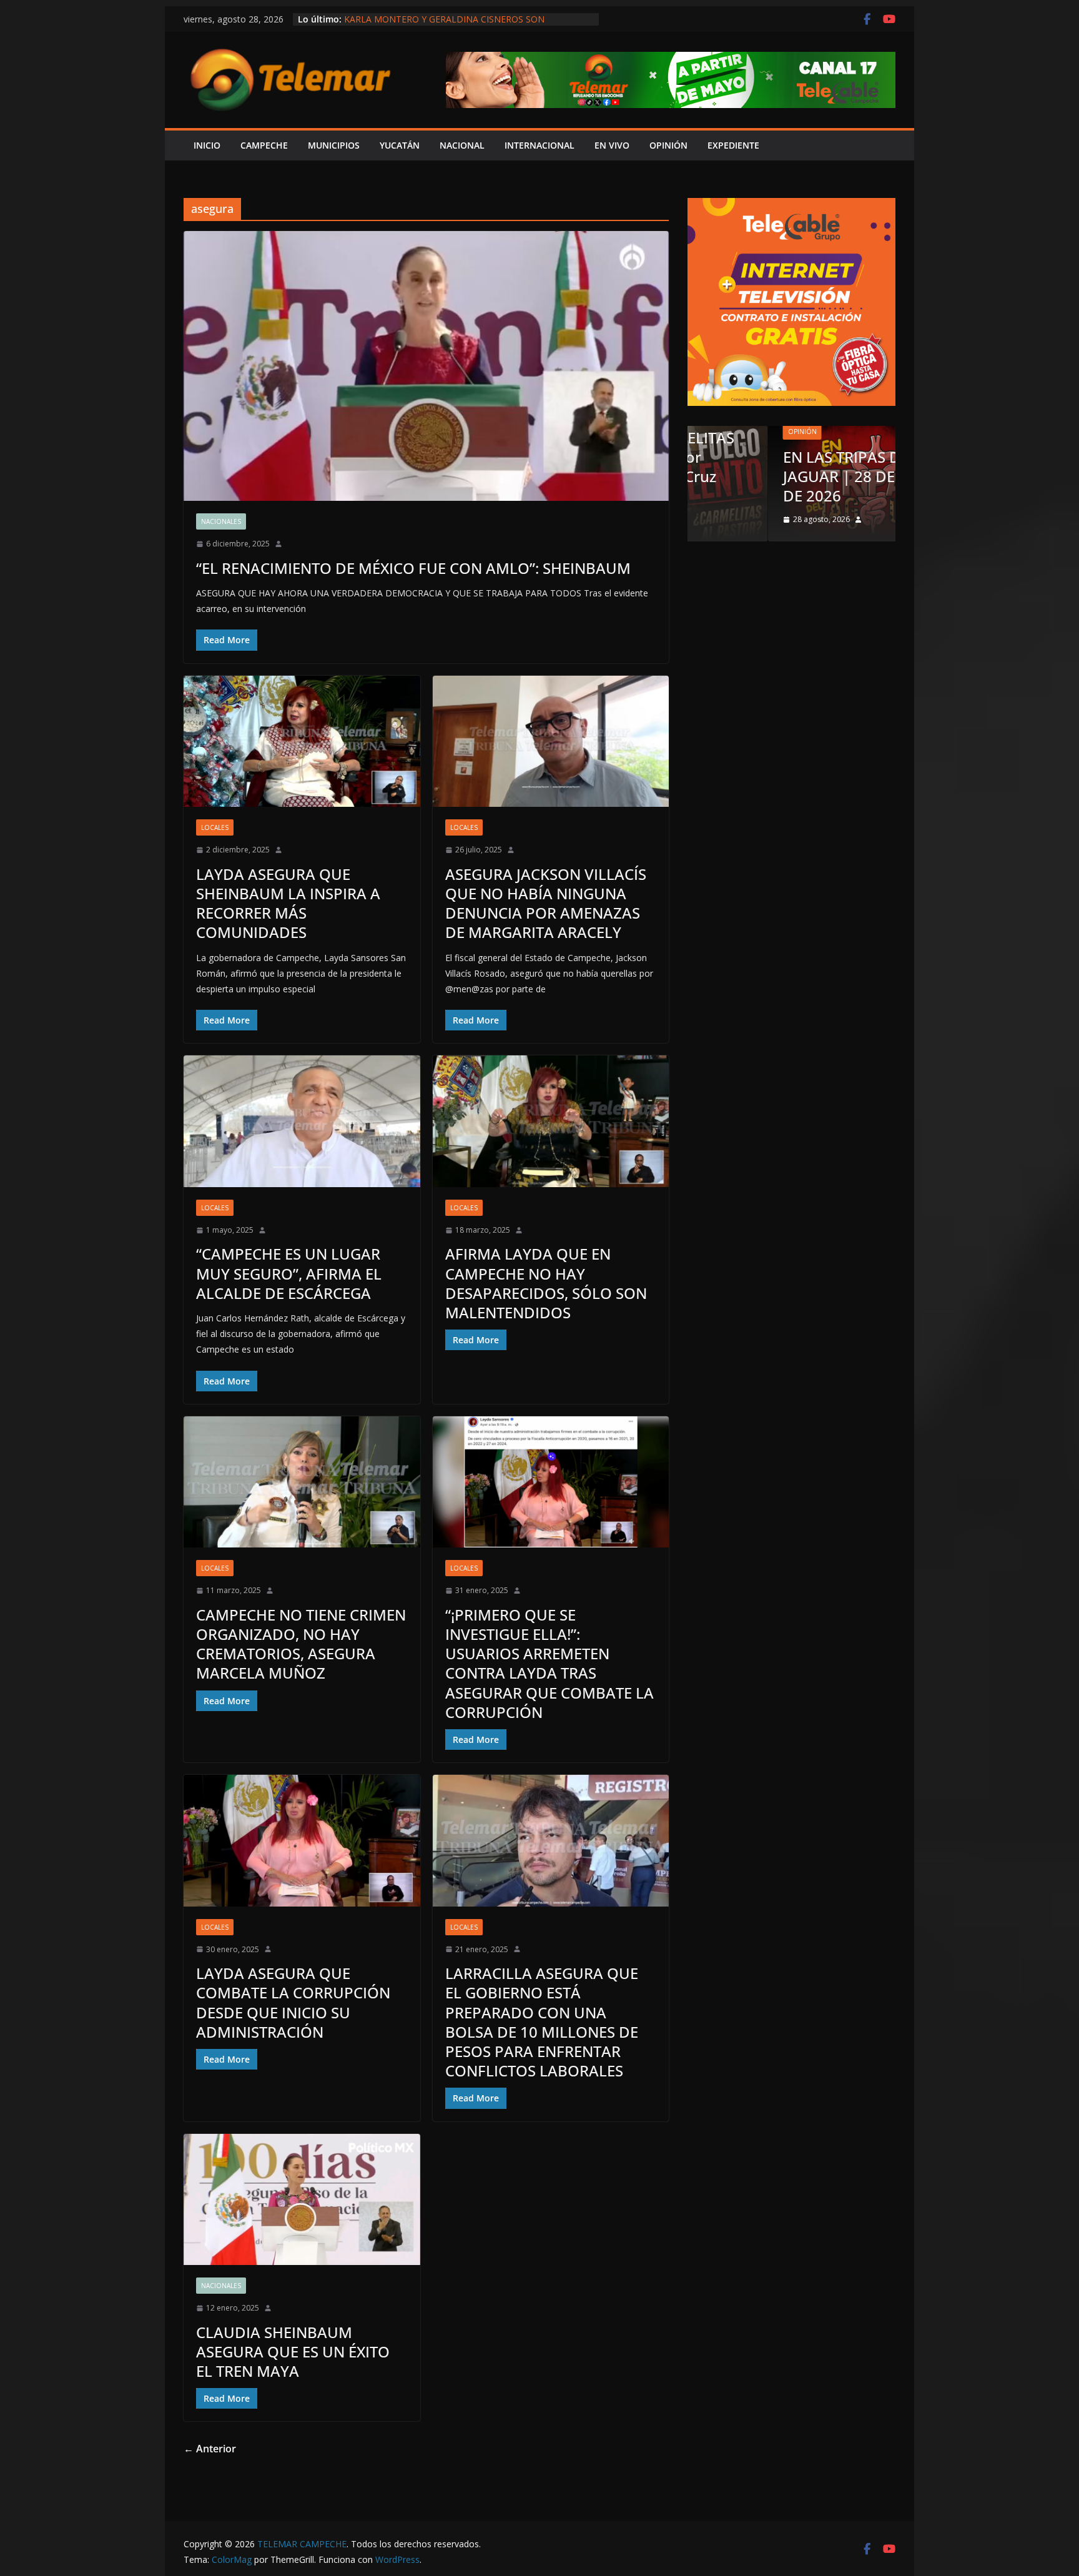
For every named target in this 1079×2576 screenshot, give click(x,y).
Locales (215, 827)
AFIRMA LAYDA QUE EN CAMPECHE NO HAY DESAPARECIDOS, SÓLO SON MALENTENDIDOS (546, 1283)
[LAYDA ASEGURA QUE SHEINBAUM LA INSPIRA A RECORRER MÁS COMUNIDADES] (302, 742)
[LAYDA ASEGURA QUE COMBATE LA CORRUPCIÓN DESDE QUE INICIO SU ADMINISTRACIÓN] (302, 1841)
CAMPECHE (264, 145)
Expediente (733, 145)
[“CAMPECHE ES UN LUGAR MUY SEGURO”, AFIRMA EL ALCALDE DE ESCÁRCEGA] (302, 1121)
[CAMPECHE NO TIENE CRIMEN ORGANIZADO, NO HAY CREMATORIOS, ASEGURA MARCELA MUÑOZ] (302, 1482)
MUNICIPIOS (334, 145)
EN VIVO (612, 145)
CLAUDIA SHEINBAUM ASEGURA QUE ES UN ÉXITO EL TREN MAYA (293, 2351)
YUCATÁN (400, 145)
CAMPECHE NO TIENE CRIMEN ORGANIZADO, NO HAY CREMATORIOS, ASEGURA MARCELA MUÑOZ (301, 1644)
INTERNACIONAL (539, 145)
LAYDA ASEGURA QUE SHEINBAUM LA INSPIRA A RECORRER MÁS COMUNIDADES (288, 903)
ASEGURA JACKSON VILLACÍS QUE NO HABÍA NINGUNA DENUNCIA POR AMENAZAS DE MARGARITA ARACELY (546, 903)
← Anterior (210, 2449)
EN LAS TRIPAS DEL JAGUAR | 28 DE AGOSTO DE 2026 (791, 476)
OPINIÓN (668, 145)
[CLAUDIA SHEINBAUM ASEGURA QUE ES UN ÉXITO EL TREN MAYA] (302, 2200)
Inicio (207, 145)
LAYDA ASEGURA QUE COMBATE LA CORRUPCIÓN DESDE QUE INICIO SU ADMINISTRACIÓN (293, 2002)
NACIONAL (462, 145)
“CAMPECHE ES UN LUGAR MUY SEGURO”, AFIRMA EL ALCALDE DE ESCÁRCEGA (289, 1273)
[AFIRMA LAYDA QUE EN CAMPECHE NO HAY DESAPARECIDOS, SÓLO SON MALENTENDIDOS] (551, 1121)
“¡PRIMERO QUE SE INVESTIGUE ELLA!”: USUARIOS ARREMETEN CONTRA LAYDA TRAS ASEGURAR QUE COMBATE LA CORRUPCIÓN (549, 1663)
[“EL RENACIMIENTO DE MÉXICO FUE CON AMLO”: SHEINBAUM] (426, 366)
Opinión (722, 432)
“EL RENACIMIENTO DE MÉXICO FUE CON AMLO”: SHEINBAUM (413, 568)
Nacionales (221, 521)
